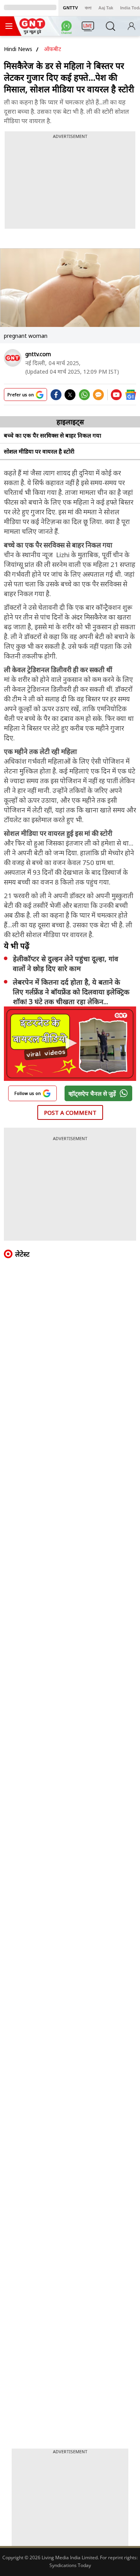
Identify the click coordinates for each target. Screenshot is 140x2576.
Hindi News (18, 49)
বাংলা (88, 8)
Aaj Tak (106, 8)
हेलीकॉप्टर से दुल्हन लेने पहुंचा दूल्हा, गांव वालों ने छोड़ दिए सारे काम (66, 963)
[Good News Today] (32, 32)
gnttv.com (38, 354)
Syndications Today (70, 2565)
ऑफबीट (52, 49)
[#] (84, 397)
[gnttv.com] (13, 358)
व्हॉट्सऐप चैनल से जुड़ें (92, 1093)
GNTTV (70, 8)
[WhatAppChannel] (68, 28)
